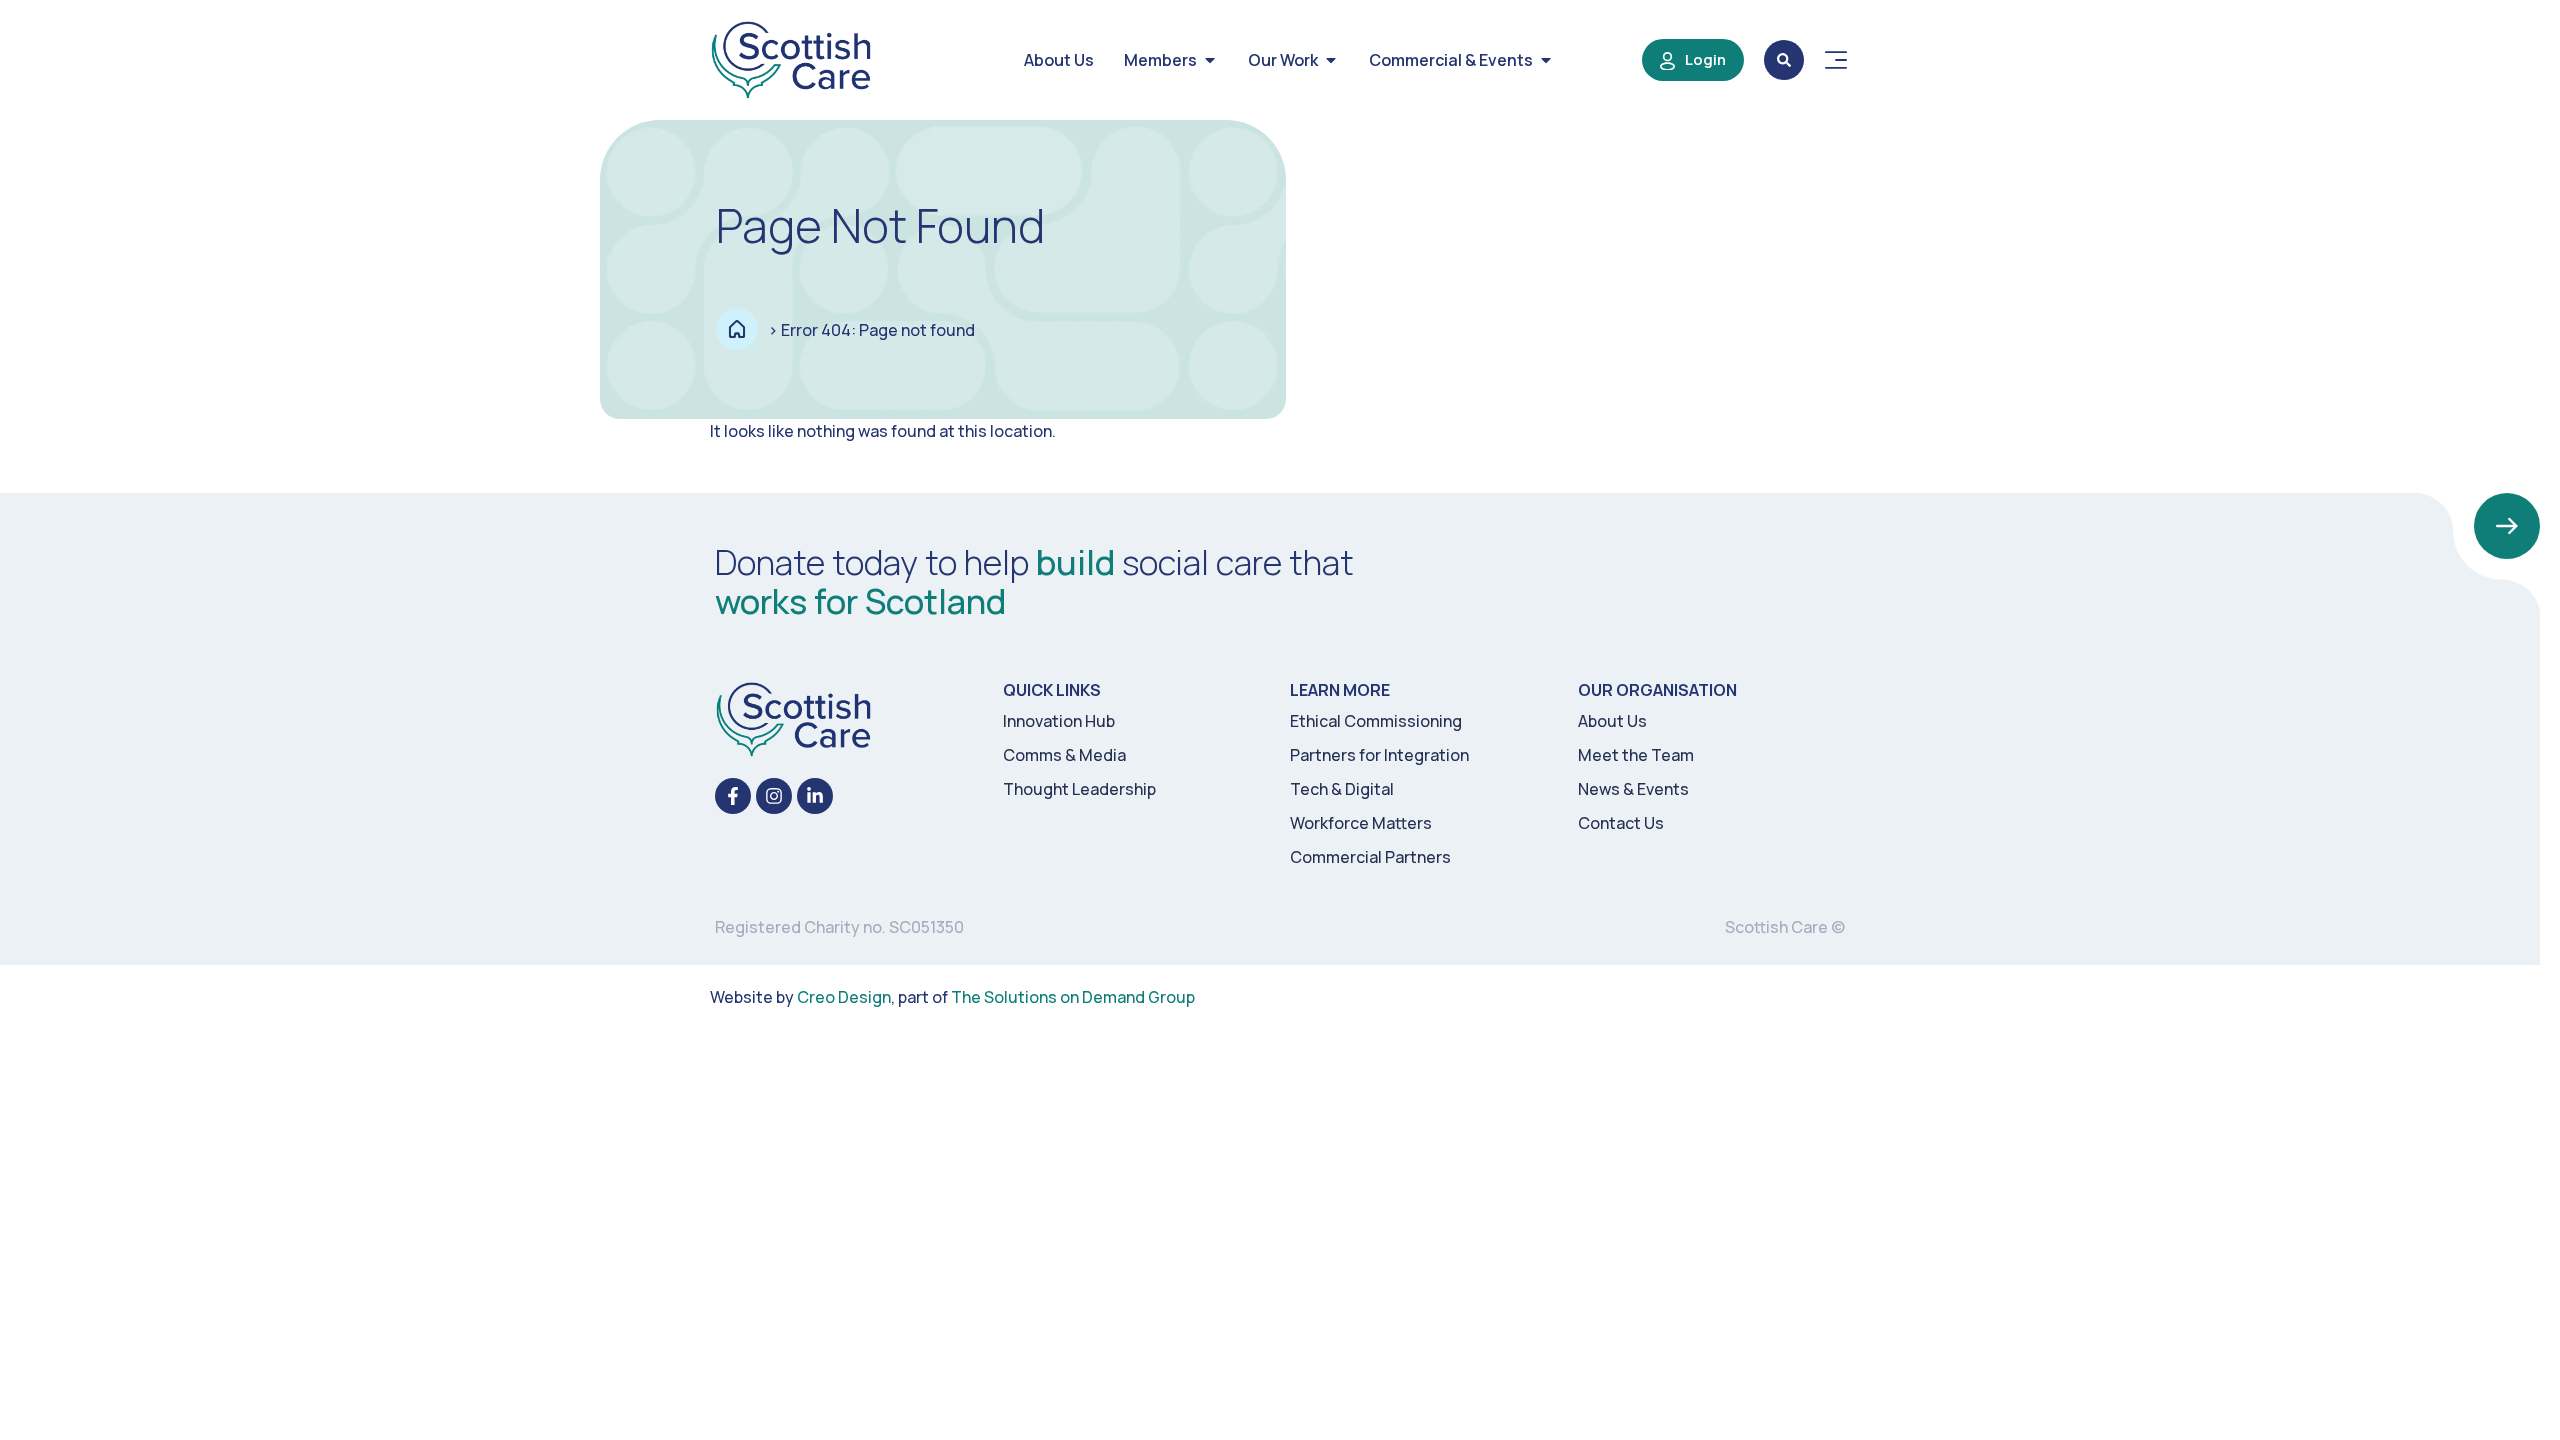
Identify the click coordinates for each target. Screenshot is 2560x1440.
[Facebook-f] (733, 796)
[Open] (1836, 60)
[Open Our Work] (1331, 60)
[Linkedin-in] (815, 796)
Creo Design (844, 997)
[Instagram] (774, 796)
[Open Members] (1210, 60)
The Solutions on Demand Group (1073, 997)
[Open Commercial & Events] (1546, 60)
